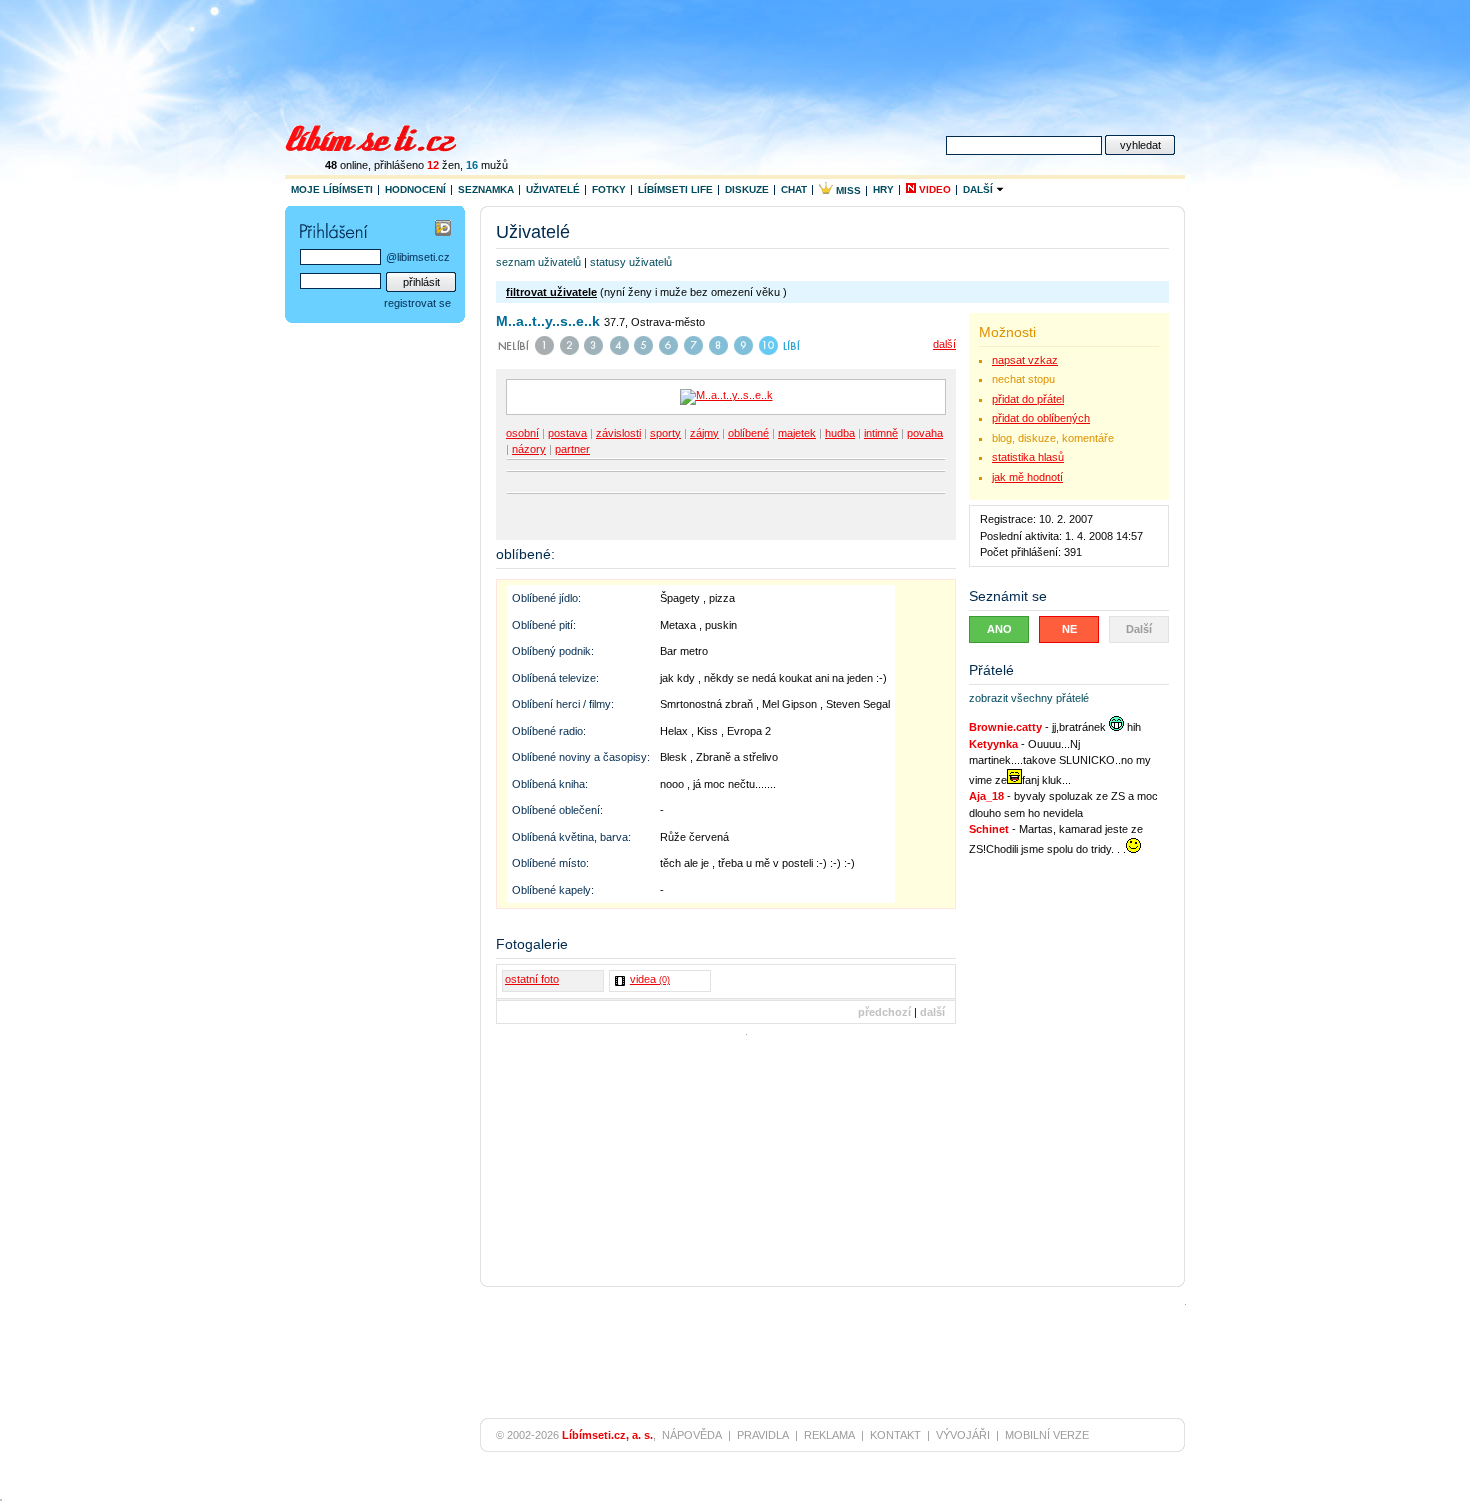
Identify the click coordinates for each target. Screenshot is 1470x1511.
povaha (925, 433)
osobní (522, 433)
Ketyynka (993, 744)
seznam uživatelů (538, 262)
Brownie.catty (1005, 727)
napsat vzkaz (1025, 360)
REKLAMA (829, 1435)
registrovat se (417, 303)
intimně (881, 433)
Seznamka (486, 189)
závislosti (618, 433)
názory (529, 449)
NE (1069, 629)
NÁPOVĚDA (692, 1435)
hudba (840, 433)
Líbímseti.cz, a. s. (607, 1435)
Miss (847, 190)
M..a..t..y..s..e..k (548, 321)
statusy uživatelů (631, 262)
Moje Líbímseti (332, 189)
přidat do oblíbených (1041, 418)
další (944, 344)
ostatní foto (532, 979)
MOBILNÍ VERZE (1047, 1435)
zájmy (704, 433)
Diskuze (747, 189)
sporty (665, 433)
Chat (794, 189)
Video (933, 189)
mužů (487, 165)
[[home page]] (383, 136)
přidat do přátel (1028, 399)
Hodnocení (415, 189)
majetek (797, 433)
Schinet (989, 829)
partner (572, 449)
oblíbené (748, 433)
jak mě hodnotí (1027, 477)
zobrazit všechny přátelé (1029, 698)
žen (443, 165)
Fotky (609, 189)
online (346, 165)
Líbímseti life (675, 189)
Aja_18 (986, 796)
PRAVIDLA (763, 1435)
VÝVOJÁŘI (963, 1435)
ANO (999, 629)
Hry (883, 189)
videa (650, 979)
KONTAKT (895, 1435)
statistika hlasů (1028, 457)
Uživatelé (553, 189)
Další (979, 189)
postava (567, 433)
